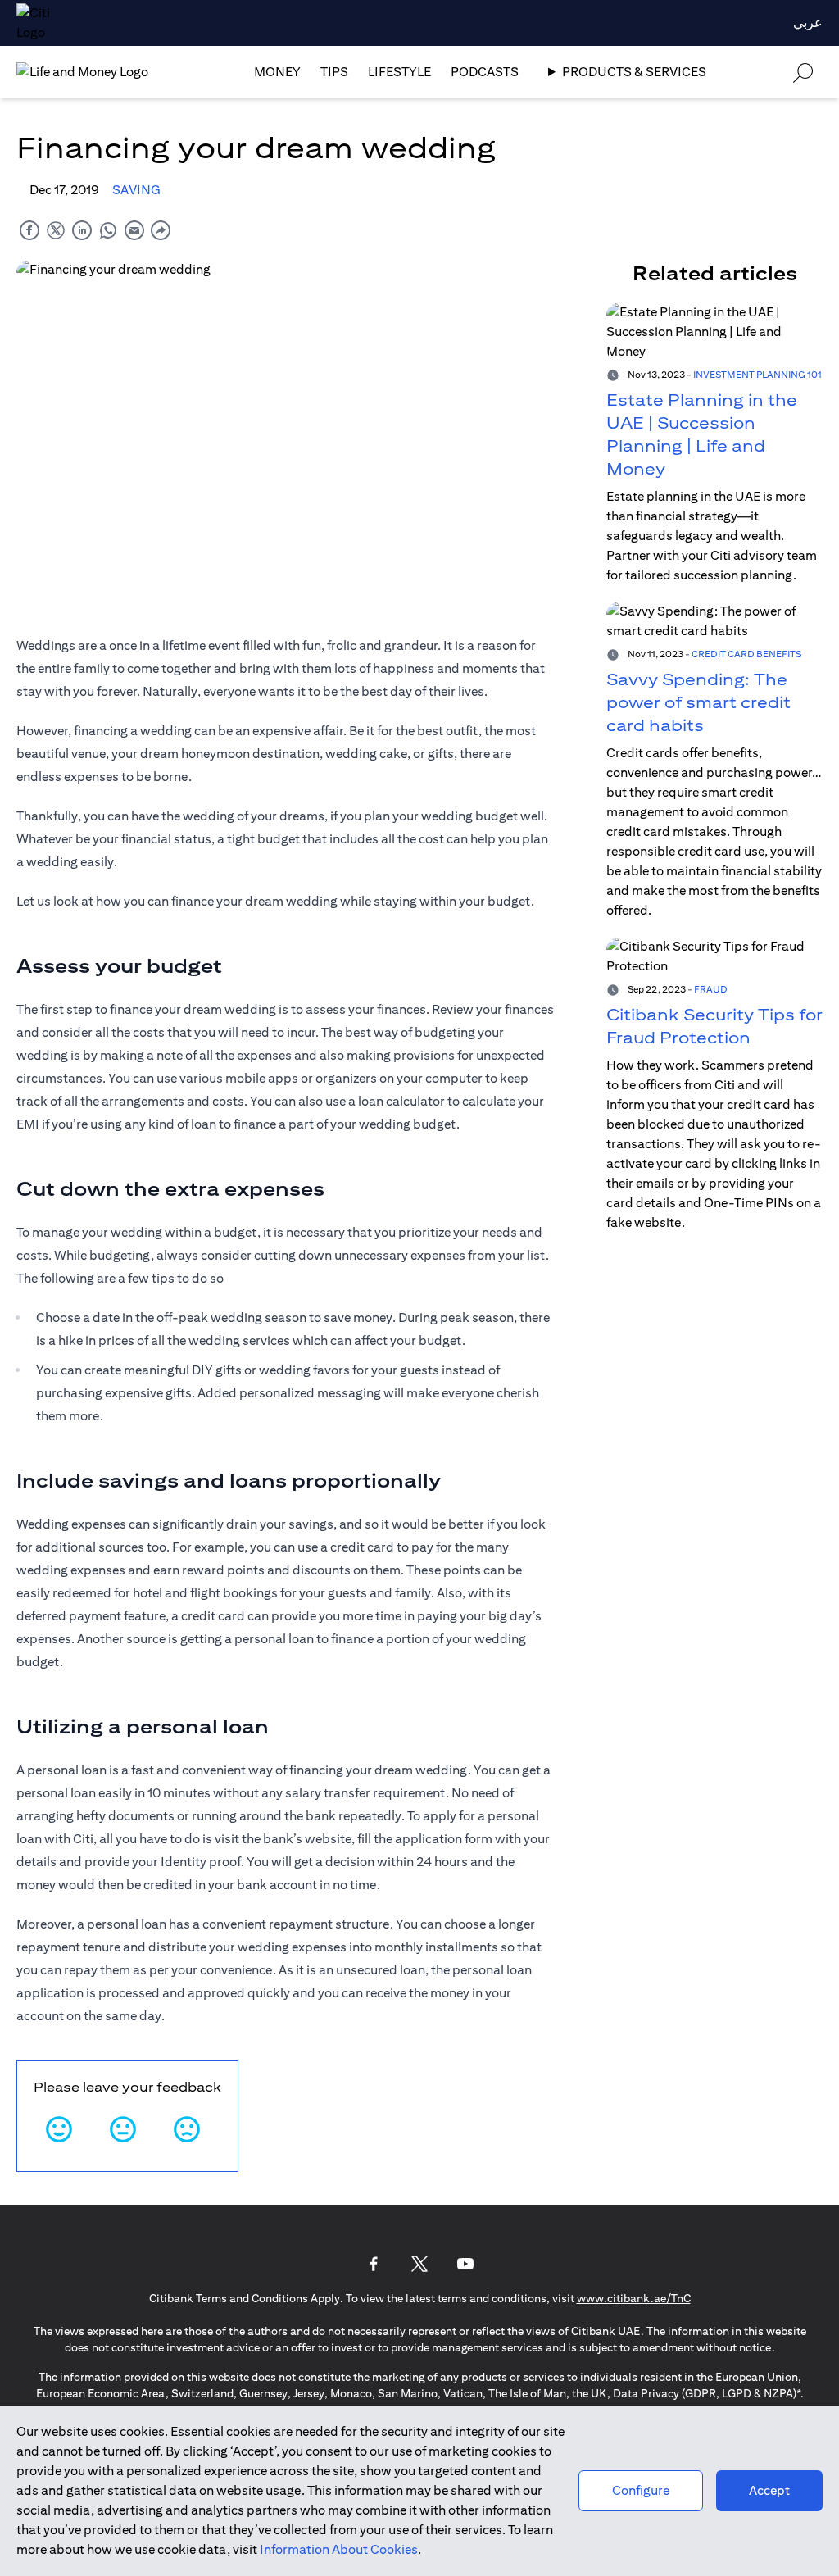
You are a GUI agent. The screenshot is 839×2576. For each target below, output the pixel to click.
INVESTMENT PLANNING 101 (757, 374)
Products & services (634, 72)
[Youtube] (465, 2264)
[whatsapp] (108, 230)
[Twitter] (419, 2264)
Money (277, 72)
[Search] (803, 72)
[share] (161, 230)
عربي (808, 23)
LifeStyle (399, 72)
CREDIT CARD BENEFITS (746, 654)
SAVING (136, 190)
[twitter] (56, 230)
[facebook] (29, 230)
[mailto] (134, 230)
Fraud (711, 989)
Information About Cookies (339, 2549)
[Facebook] (374, 2264)
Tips (334, 72)
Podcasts (485, 72)
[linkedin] (82, 230)
